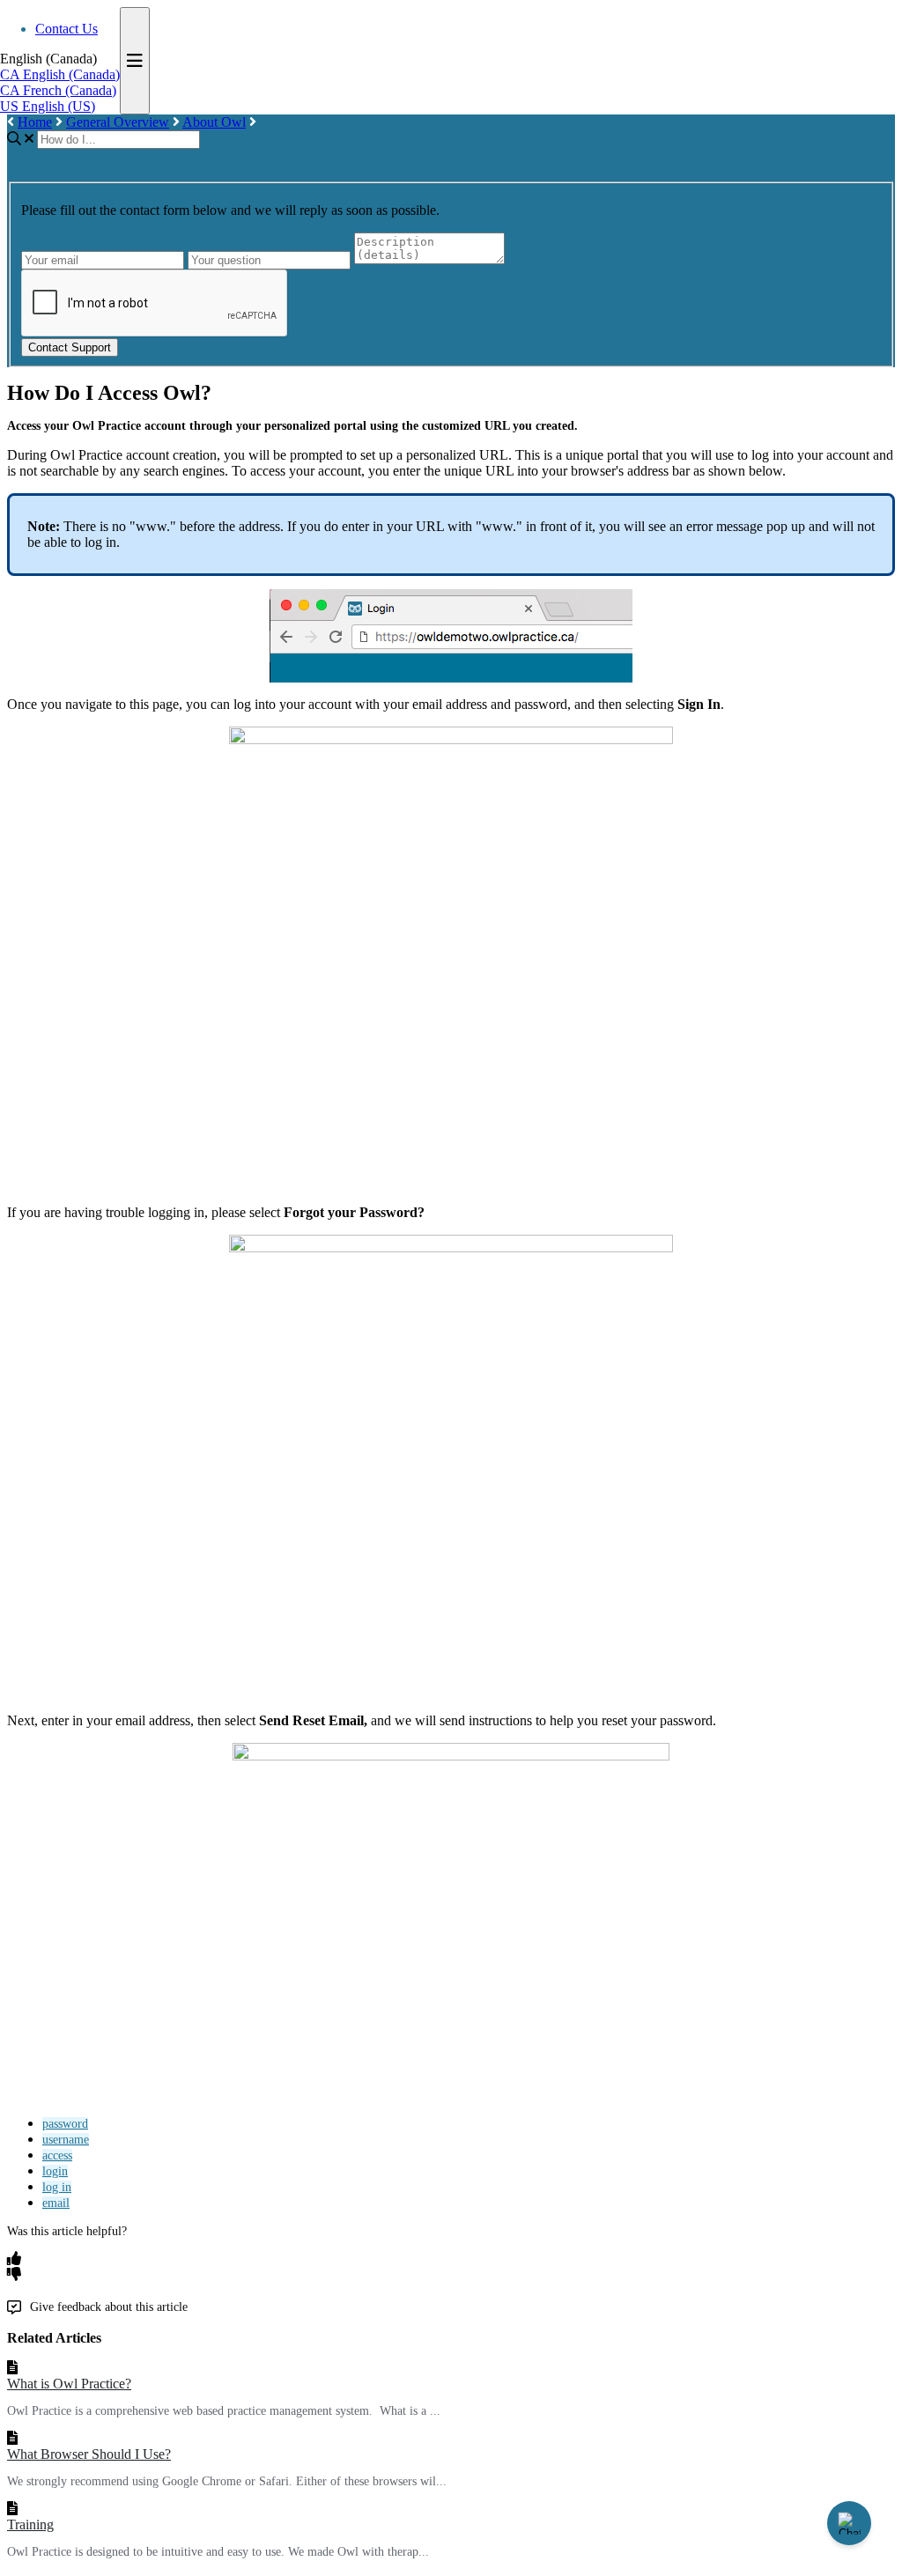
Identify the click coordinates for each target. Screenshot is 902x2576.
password (65, 2124)
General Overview (118, 122)
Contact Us (67, 29)
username (66, 2140)
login (55, 2171)
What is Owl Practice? (69, 2384)
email (56, 2203)
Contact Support (70, 347)
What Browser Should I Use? (89, 2454)
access (57, 2155)
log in (57, 2187)
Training (30, 2524)
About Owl (214, 122)
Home (35, 122)
